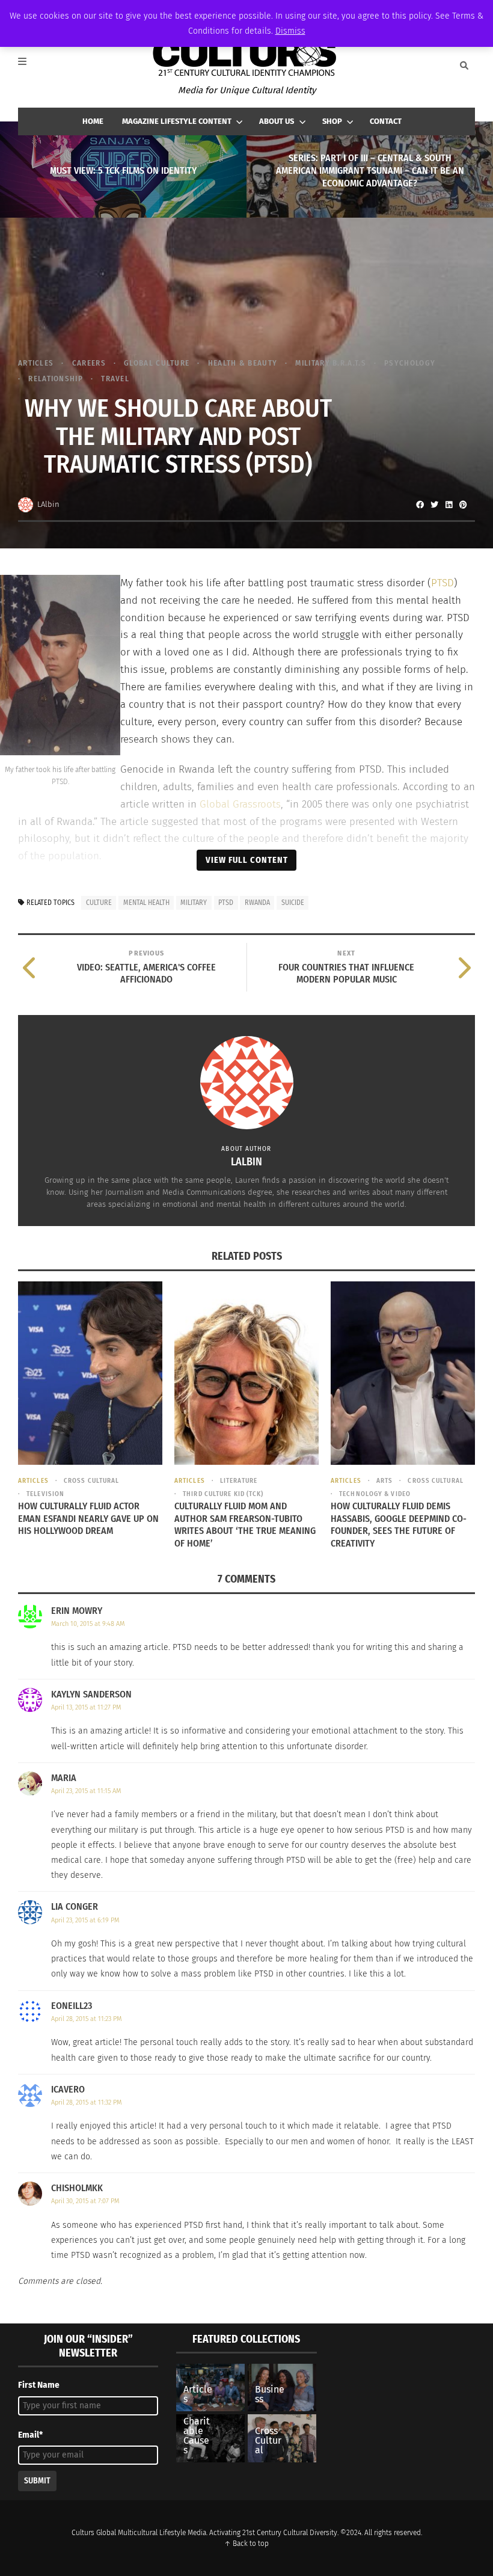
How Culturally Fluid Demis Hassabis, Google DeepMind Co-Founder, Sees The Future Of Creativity (399, 1525)
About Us (277, 121)
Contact (386, 121)
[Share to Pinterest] (463, 504)
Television (45, 1494)
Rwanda (257, 903)
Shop (332, 121)
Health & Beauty (243, 363)
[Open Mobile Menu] (29, 66)
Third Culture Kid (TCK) (223, 1494)
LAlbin (48, 504)
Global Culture (157, 363)
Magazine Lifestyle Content (177, 121)
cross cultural (91, 1481)
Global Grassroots (240, 804)
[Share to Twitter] (434, 504)
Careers (89, 363)
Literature (239, 1481)
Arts (384, 1481)
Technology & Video (375, 1494)
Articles (36, 363)
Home (93, 121)
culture (99, 903)
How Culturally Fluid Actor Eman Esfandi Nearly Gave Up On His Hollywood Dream (88, 1519)
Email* (30, 2435)
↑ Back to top (246, 2544)
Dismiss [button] (290, 31)
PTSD (442, 583)
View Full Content (247, 860)
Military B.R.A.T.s (330, 363)
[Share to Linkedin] (449, 504)
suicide (293, 903)
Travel (115, 379)
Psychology (410, 363)
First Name (39, 2385)
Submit (37, 2481)
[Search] (464, 66)
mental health (146, 903)
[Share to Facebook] (420, 504)
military (194, 903)
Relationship (56, 379)
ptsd (226, 903)
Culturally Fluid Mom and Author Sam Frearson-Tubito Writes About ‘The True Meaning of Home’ (245, 1525)
